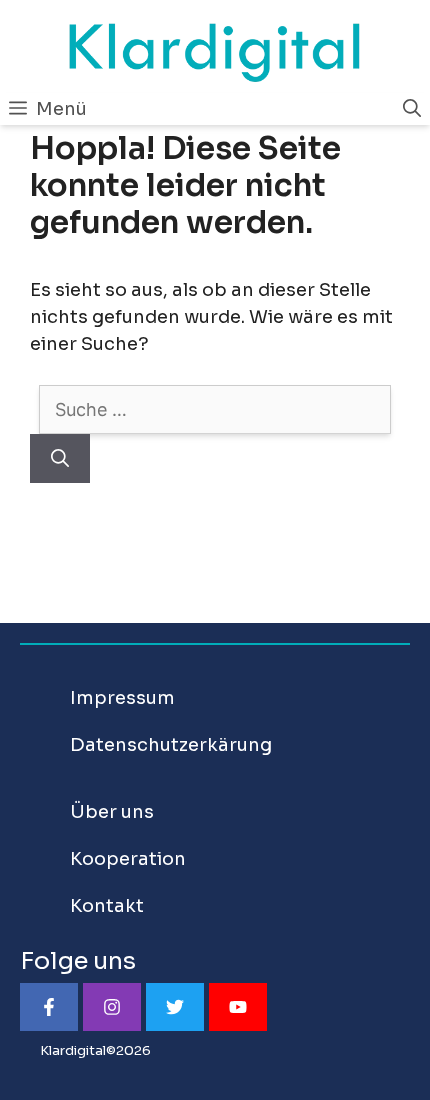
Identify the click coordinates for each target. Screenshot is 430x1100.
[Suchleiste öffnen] (412, 109)
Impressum (122, 698)
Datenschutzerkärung (171, 745)
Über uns (112, 812)
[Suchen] (60, 458)
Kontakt (107, 906)
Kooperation (128, 859)
